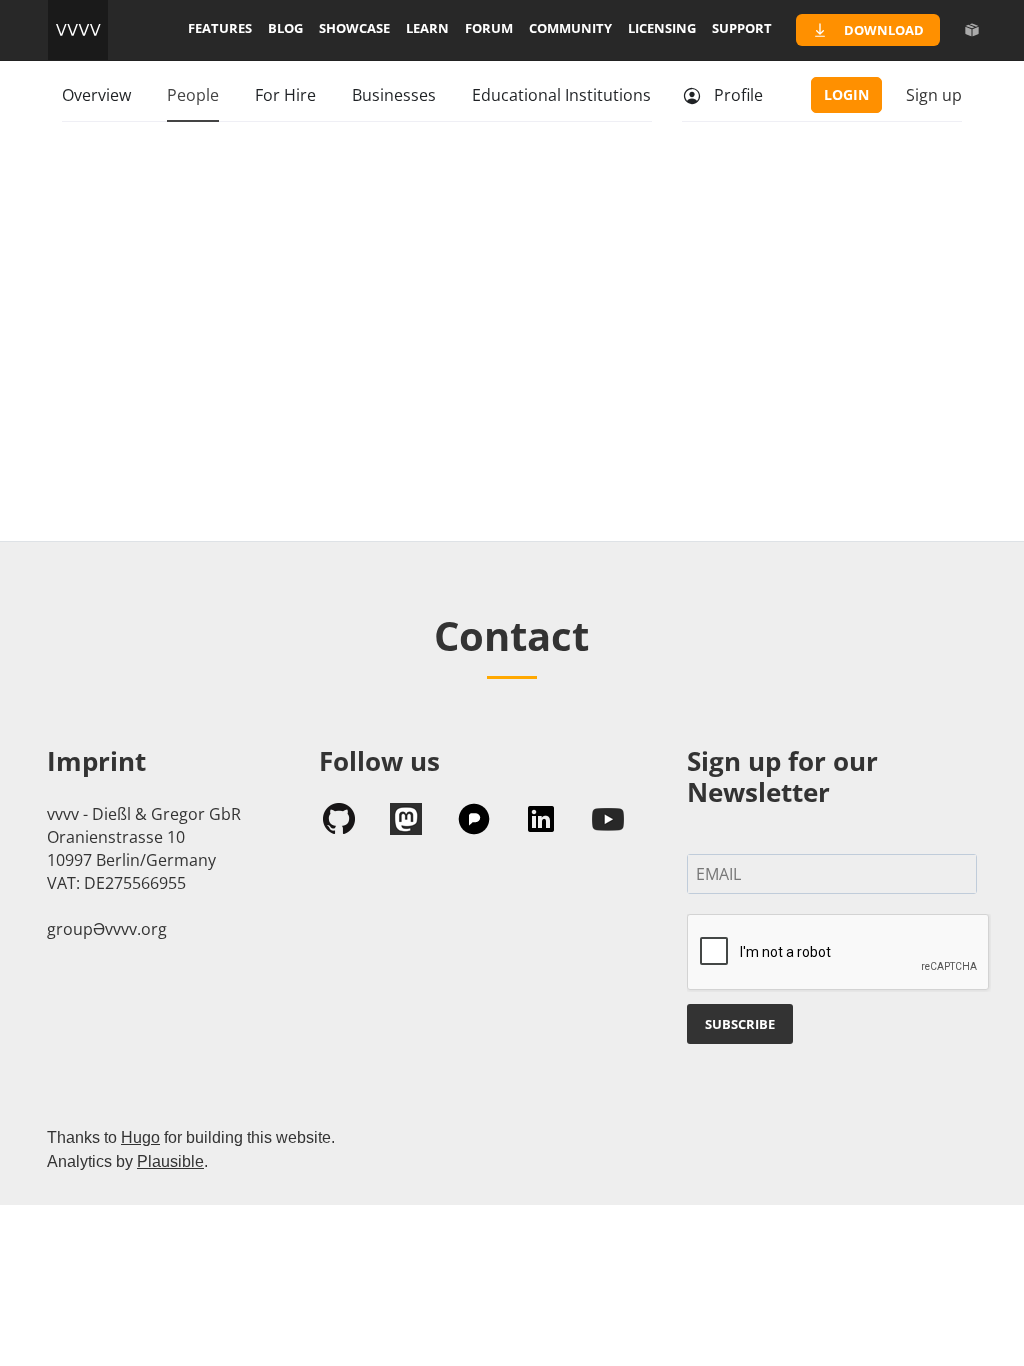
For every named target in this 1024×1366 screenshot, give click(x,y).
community (570, 28)
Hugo (140, 1137)
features (220, 28)
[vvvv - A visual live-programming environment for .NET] (78, 30)
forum (489, 28)
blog (285, 28)
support (742, 28)
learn (427, 28)
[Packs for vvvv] (972, 30)
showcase (354, 28)
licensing (662, 28)
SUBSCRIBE (740, 1024)
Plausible (170, 1161)
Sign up (934, 95)
